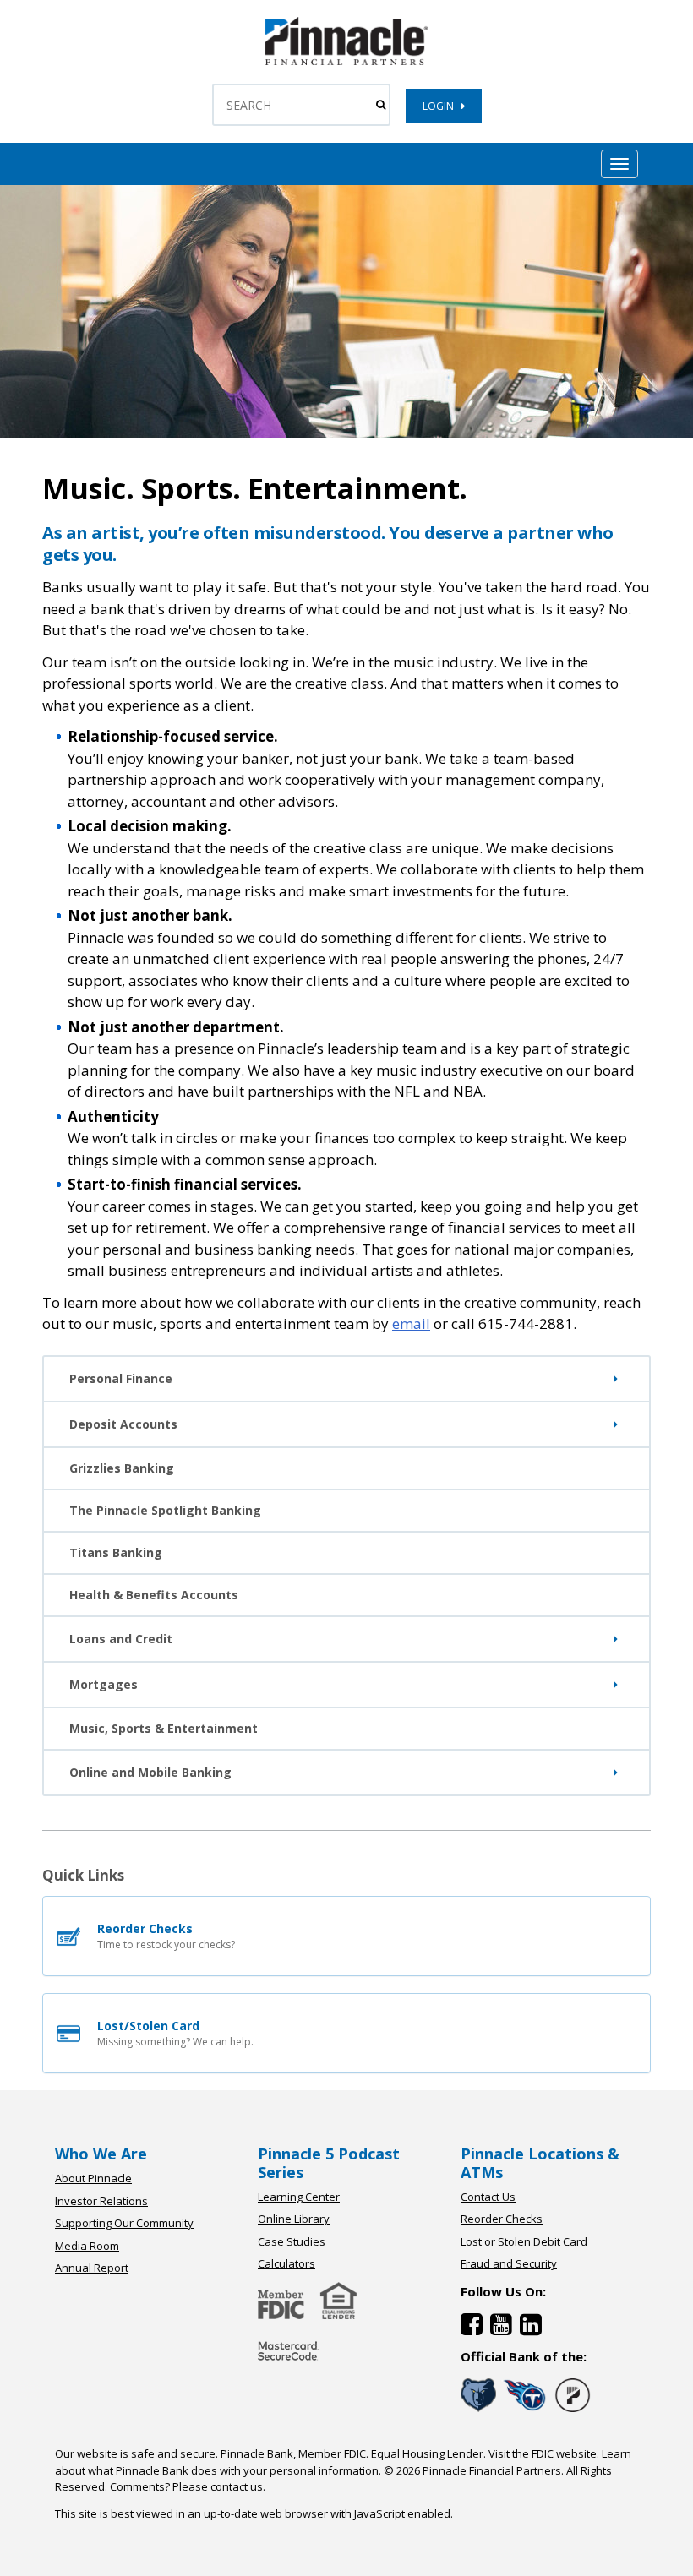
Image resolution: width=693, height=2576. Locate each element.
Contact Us (488, 2197)
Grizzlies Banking (122, 1468)
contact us (237, 2486)
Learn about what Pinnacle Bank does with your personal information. (343, 2462)
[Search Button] (381, 105)
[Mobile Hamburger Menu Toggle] (619, 164)
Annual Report (92, 2268)
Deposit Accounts (123, 1424)
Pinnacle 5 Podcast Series (329, 2163)
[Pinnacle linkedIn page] (533, 2328)
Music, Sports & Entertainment (164, 1728)
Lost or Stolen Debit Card (524, 2241)
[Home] (288, 2362)
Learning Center (299, 2197)
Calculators (286, 2263)
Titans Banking (116, 1552)
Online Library (294, 2219)
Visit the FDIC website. (544, 2453)
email (411, 1323)
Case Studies (292, 2241)
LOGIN (442, 106)
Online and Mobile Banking (150, 1772)
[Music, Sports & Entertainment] (346, 61)
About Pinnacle (93, 2178)
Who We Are (101, 2154)
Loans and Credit (121, 1639)
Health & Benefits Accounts (154, 1595)
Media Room (87, 2246)
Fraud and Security (509, 2263)
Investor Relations (101, 2201)
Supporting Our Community (124, 2223)
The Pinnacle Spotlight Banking (165, 1510)
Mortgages (104, 1684)
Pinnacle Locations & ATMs (540, 2163)
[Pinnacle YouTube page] (505, 2328)
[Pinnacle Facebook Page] (475, 2328)
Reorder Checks (502, 2219)
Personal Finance (121, 1378)
